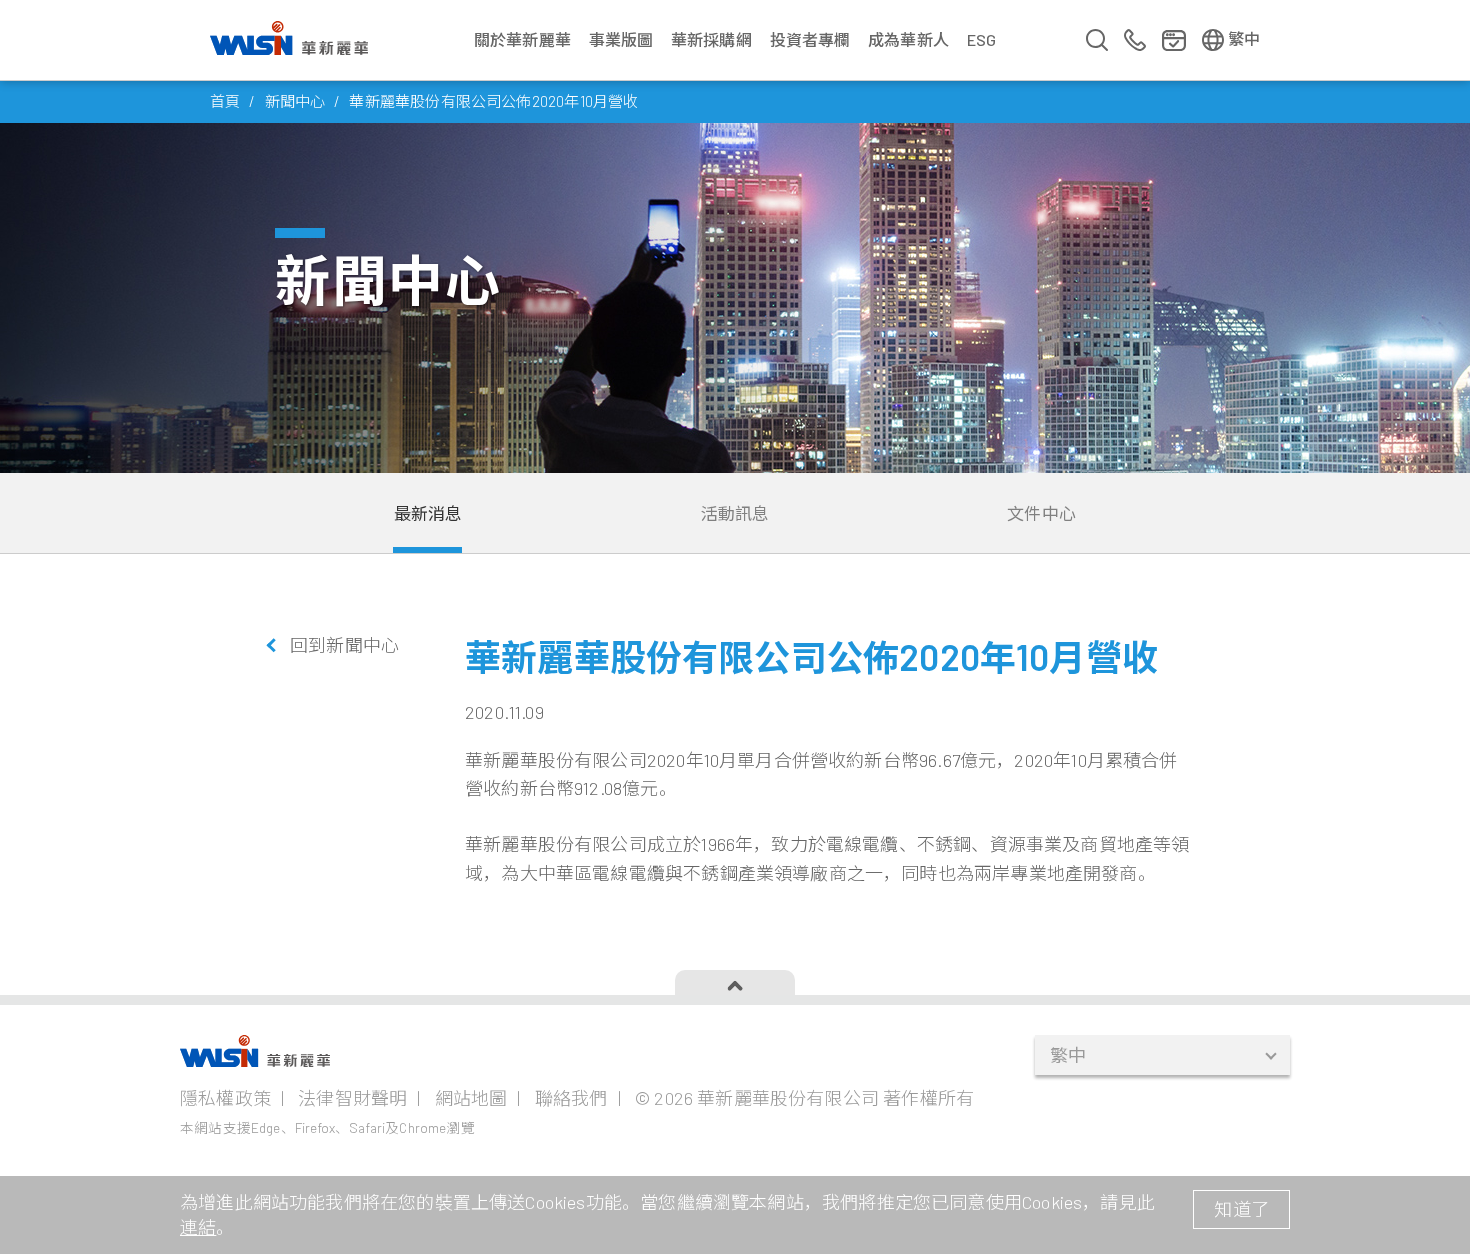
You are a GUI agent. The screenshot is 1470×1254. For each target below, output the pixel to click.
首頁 (225, 101)
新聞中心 (295, 101)
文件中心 (1041, 513)
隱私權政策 (225, 1098)
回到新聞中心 (344, 645)
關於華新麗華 (522, 39)
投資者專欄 (810, 39)
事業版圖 (621, 39)
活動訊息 (735, 513)
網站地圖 (471, 1098)
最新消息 (428, 513)
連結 (198, 1227)
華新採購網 (711, 39)
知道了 (1241, 1209)
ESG (982, 39)
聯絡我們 (571, 1098)
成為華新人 (908, 39)
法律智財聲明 (352, 1098)
